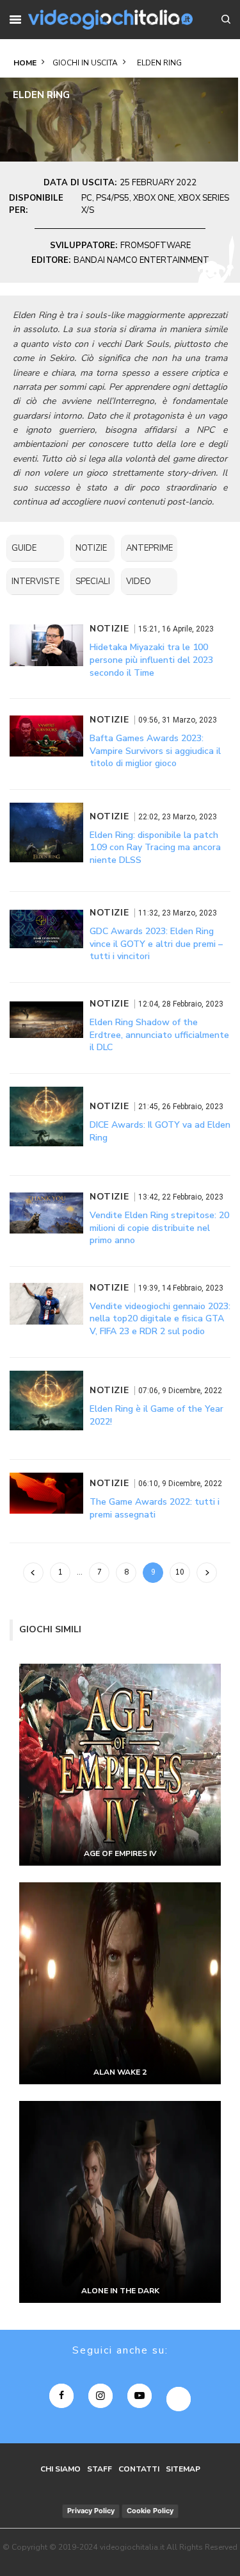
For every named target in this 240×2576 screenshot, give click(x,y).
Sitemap (183, 2469)
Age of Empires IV (120, 1853)
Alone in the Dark (120, 2291)
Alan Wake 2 (120, 2072)
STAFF (100, 2469)
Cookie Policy (150, 2511)
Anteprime (149, 548)
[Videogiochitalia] (111, 20)
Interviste (36, 581)
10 (180, 1572)
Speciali (93, 581)
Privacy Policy (91, 2511)
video (139, 581)
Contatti (139, 2469)
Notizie (91, 548)
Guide (24, 548)
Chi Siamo (60, 2469)
